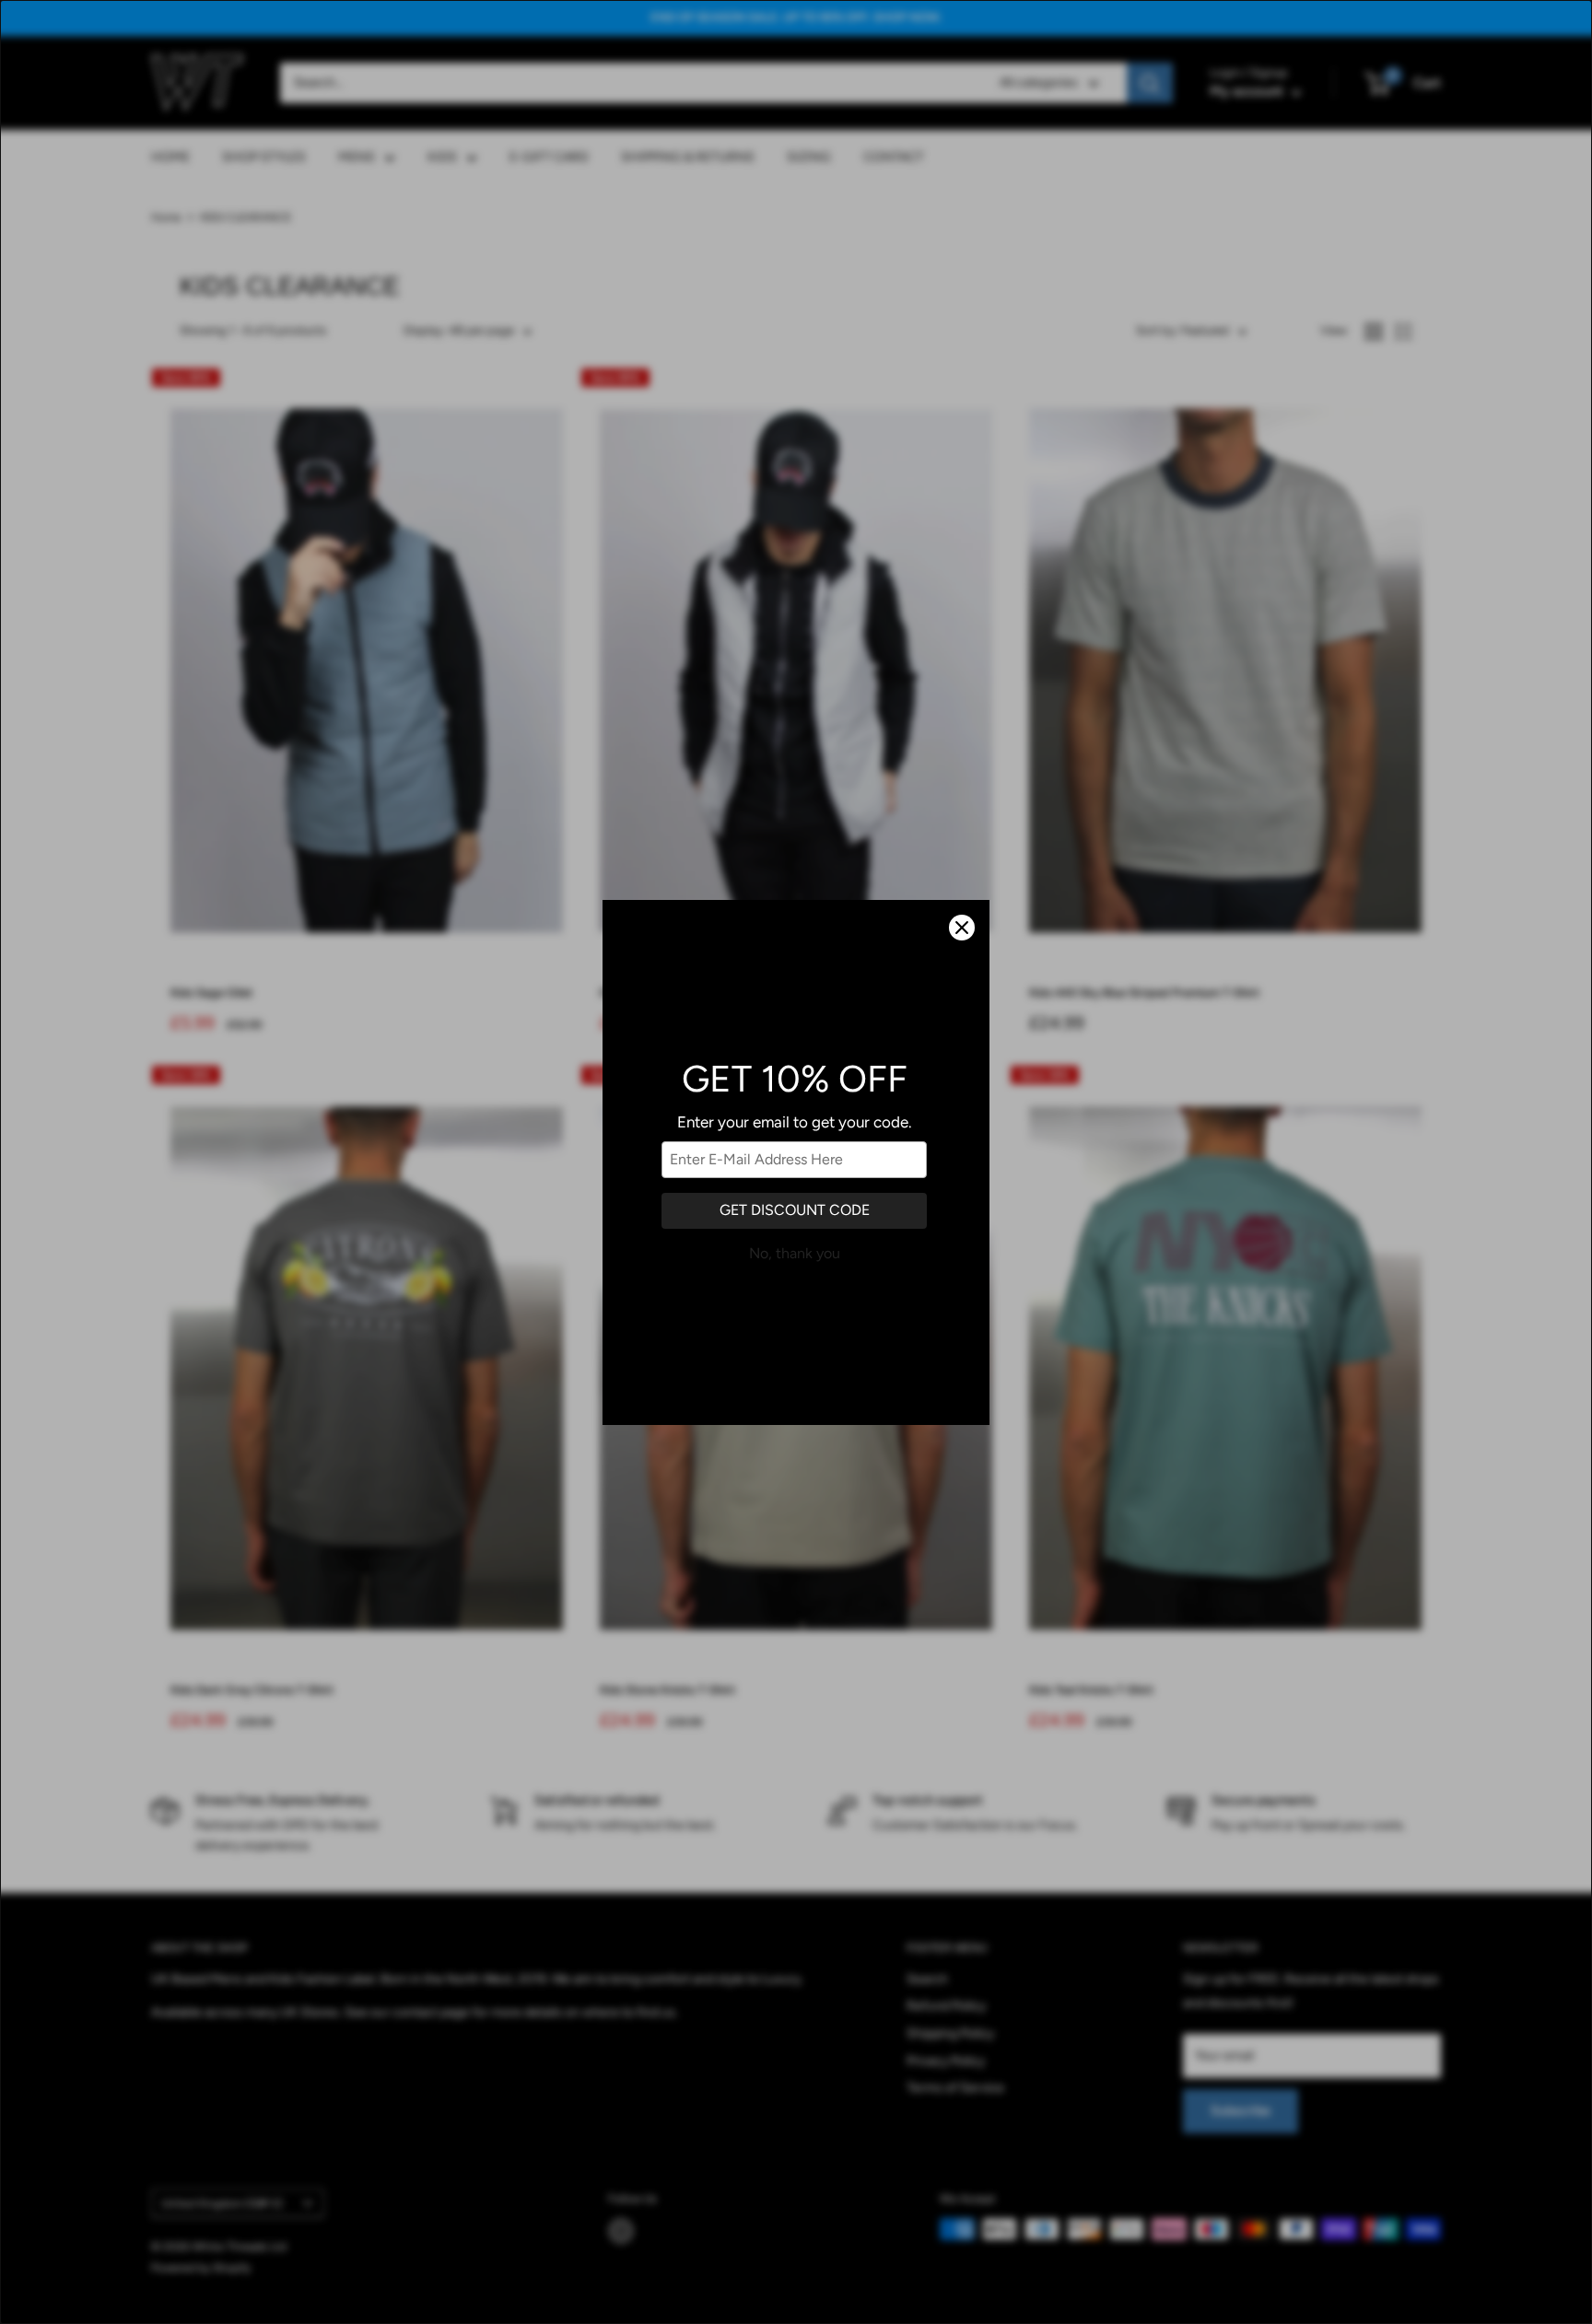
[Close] (962, 928)
